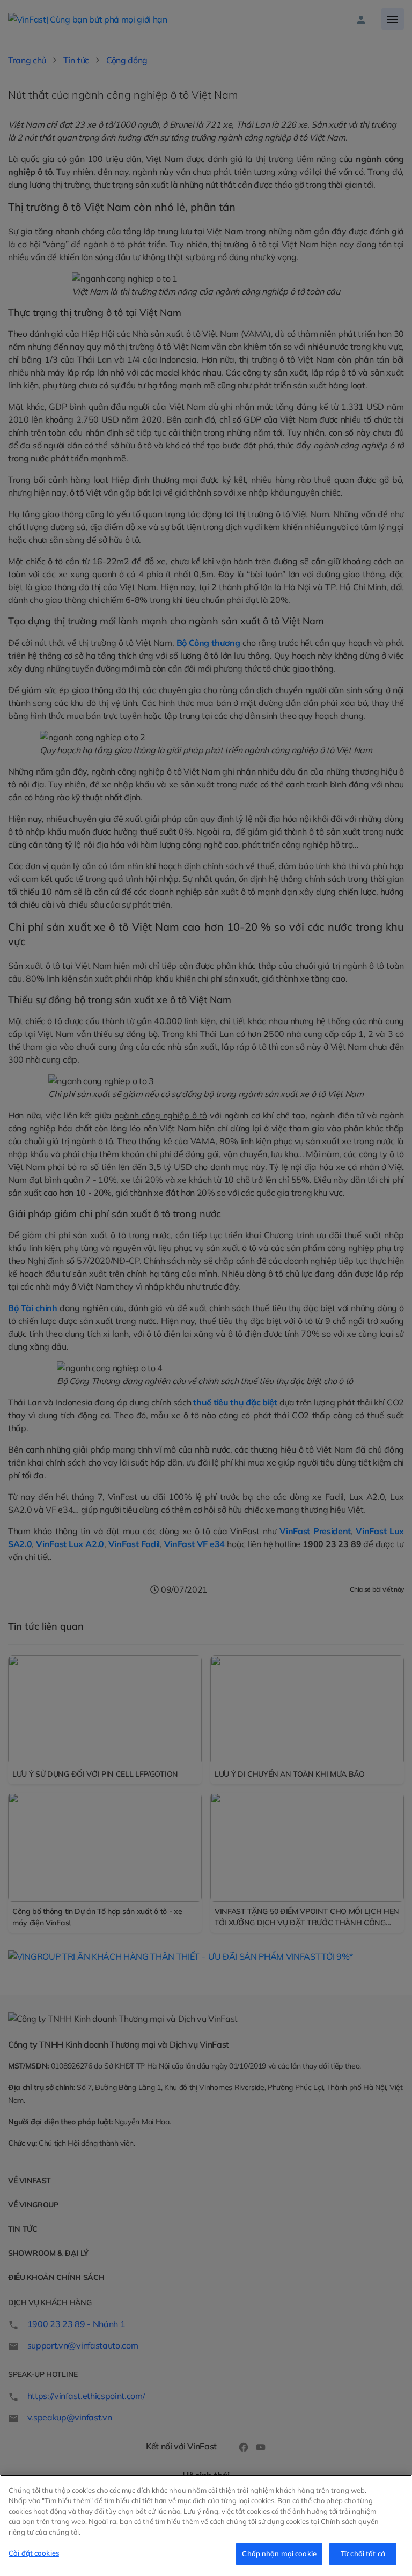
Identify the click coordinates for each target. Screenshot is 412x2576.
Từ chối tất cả (363, 2553)
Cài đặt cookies (34, 2553)
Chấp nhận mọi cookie (279, 2553)
